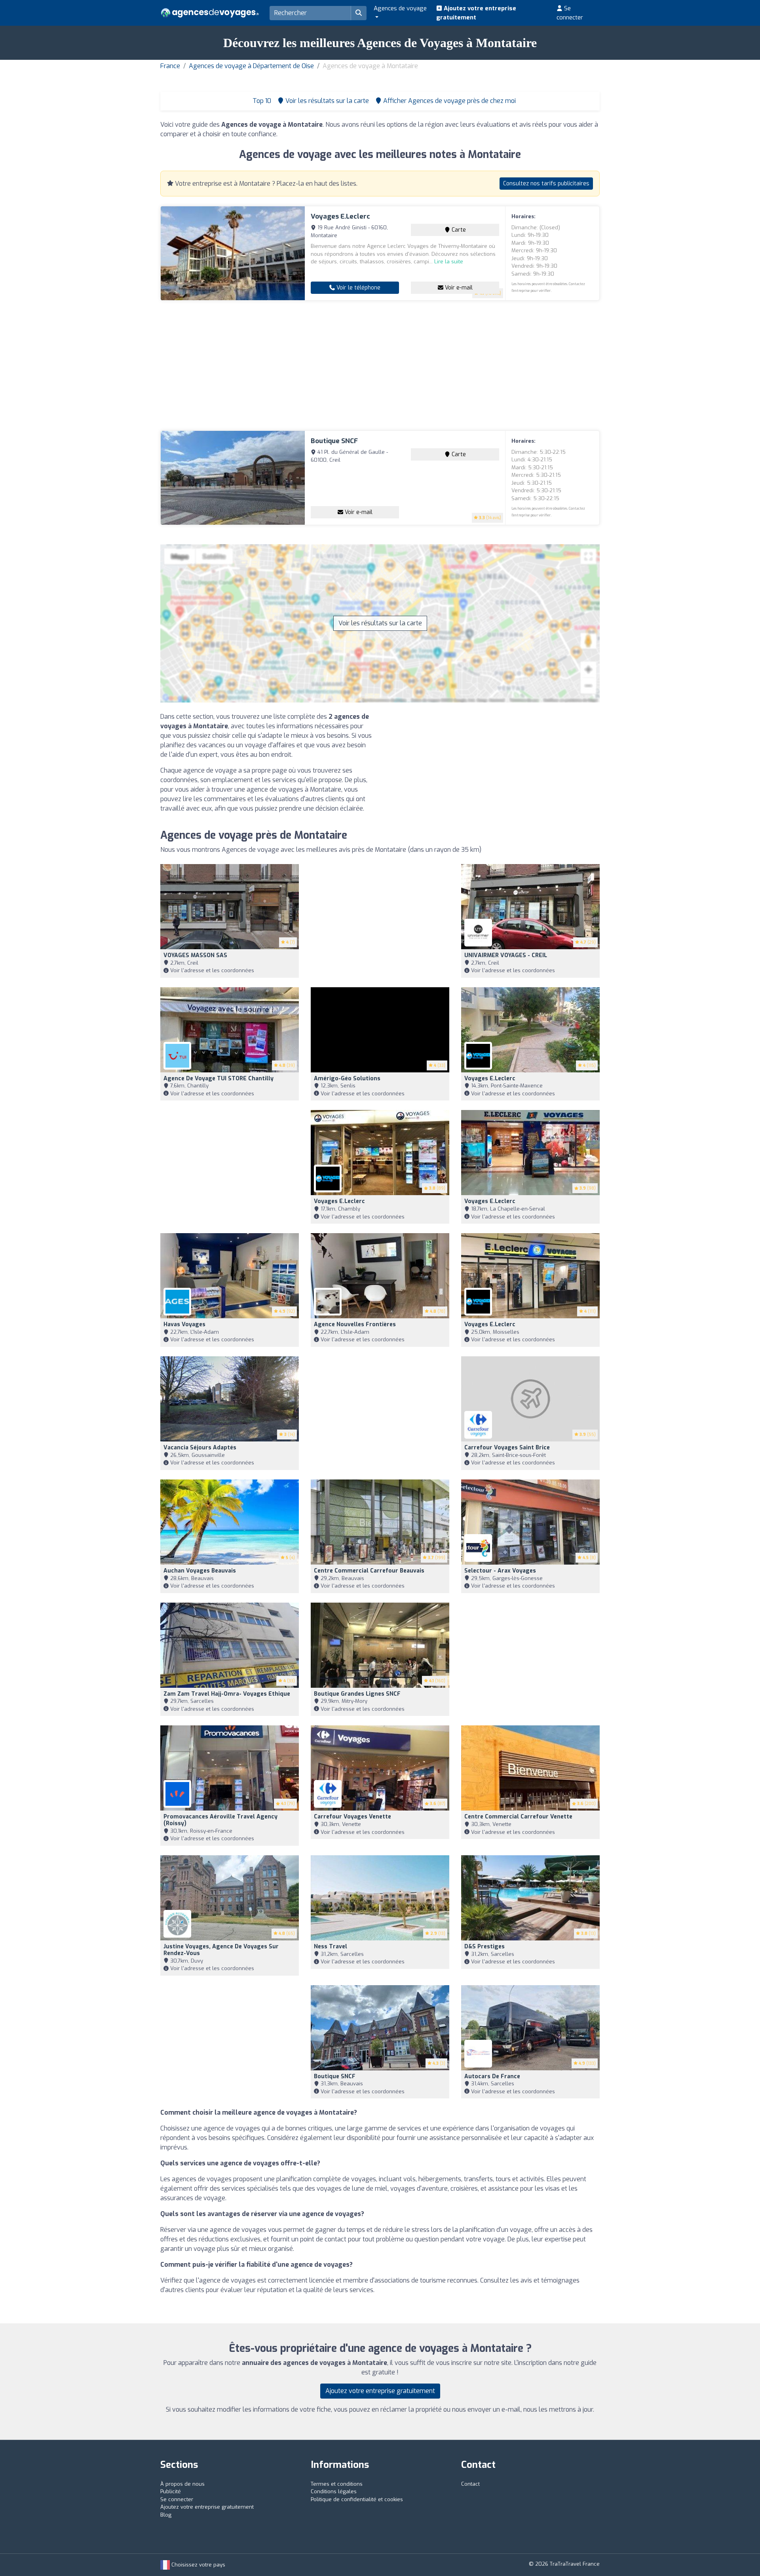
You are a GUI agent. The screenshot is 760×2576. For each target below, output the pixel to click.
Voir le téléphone (358, 288)
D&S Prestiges (484, 1947)
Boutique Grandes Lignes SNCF (357, 1694)
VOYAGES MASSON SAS (195, 955)
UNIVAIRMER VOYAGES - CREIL (506, 955)
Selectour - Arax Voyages (500, 1571)
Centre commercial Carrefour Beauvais (369, 1571)
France (170, 66)
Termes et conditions (337, 2484)
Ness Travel (331, 1947)
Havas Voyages (184, 1324)
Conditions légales (334, 2491)
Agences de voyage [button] (400, 8)
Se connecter (570, 13)
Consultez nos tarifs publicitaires (546, 184)
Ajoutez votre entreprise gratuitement (476, 13)
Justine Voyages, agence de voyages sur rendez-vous (221, 1950)
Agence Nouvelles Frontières (355, 1324)
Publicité (171, 2491)
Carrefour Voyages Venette (352, 1817)
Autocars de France (492, 2076)
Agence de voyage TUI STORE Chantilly (218, 1079)
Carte (458, 230)
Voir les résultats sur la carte (380, 623)
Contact (470, 2484)
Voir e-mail (458, 288)
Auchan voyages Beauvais (200, 1571)
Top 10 (261, 101)
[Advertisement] (380, 366)
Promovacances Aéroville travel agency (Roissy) (220, 1820)
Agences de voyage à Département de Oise (251, 66)
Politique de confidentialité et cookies (357, 2499)
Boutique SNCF (334, 441)
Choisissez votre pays (198, 2565)
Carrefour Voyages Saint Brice (507, 1448)
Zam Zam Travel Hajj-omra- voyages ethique (227, 1694)
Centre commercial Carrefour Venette (518, 1817)
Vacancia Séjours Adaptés (200, 1448)
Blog (166, 2515)
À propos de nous (182, 2484)
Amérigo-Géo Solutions (347, 1079)
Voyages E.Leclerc (340, 216)
